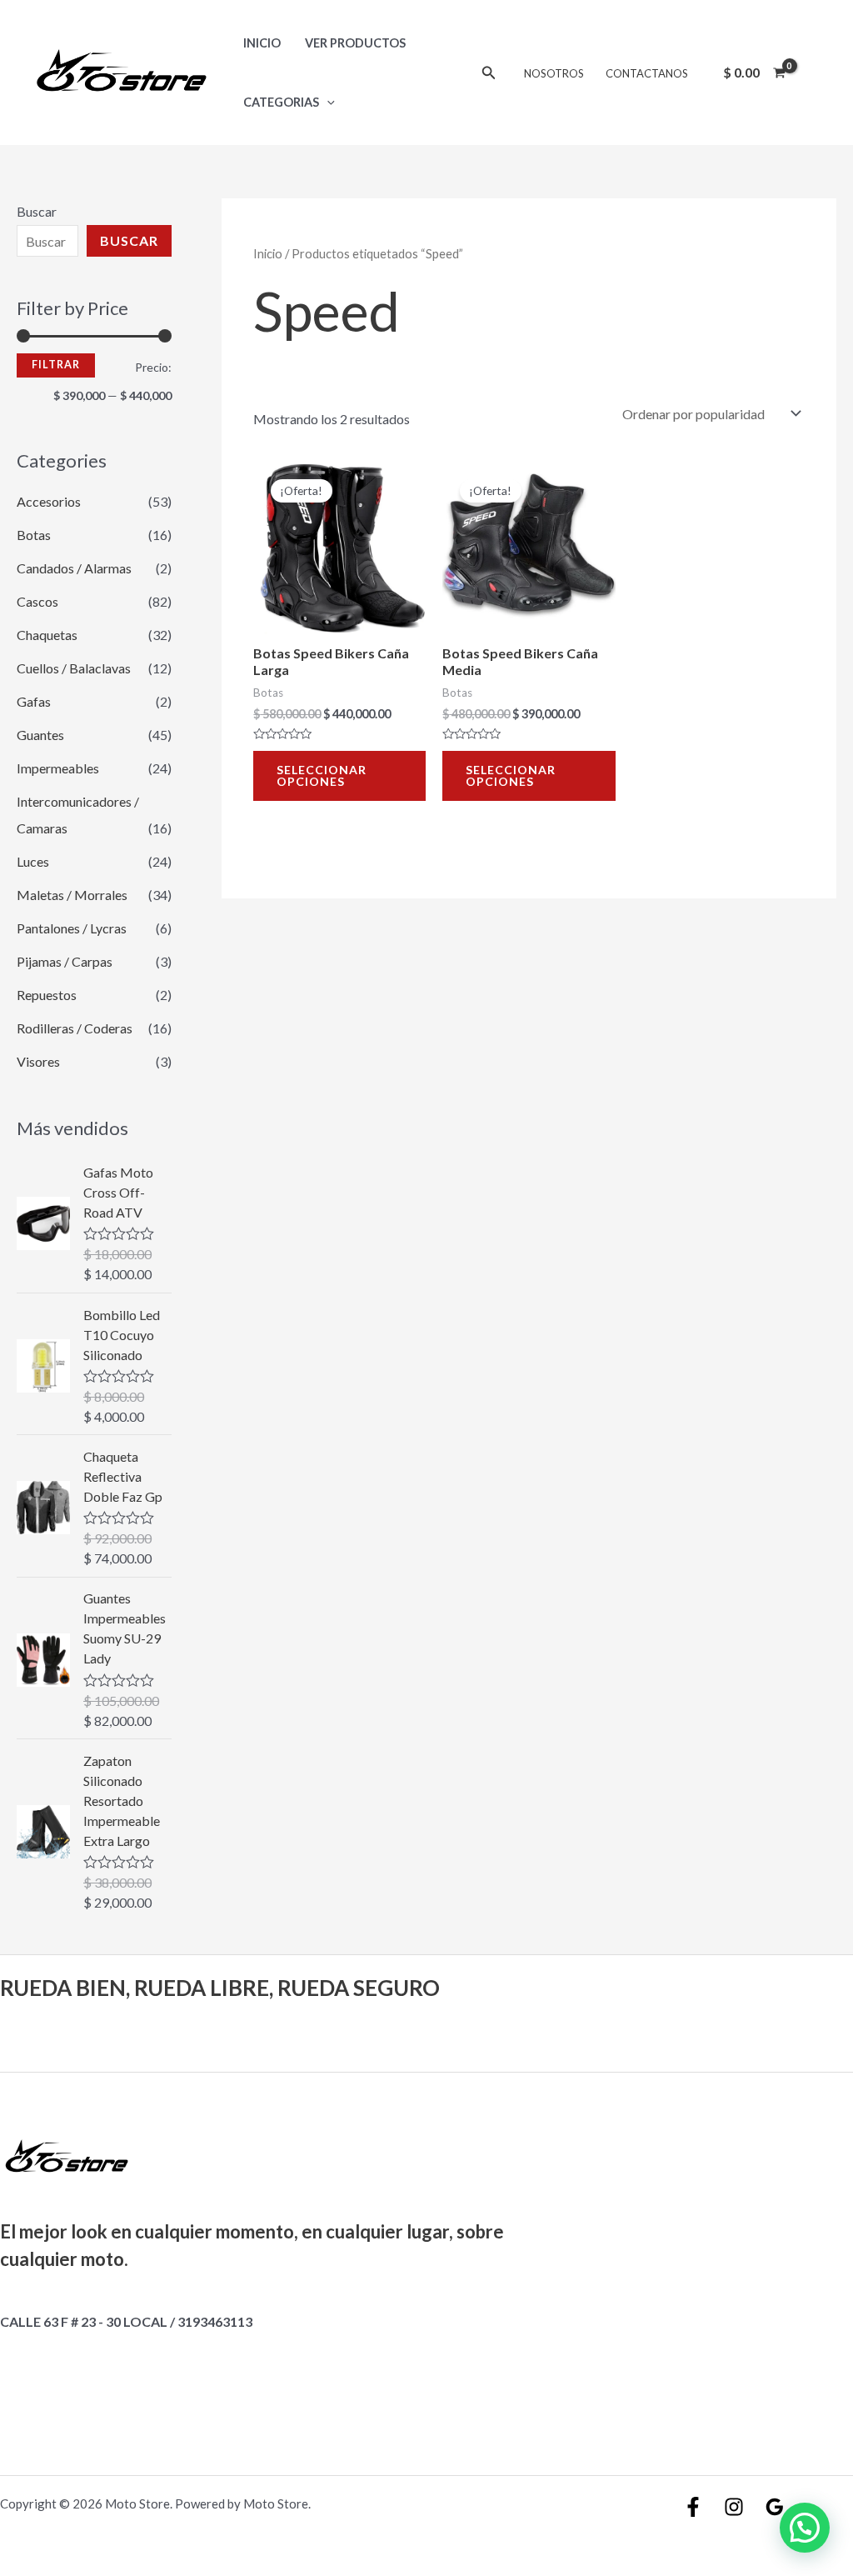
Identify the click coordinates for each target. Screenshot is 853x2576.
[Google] (775, 2507)
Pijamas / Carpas (65, 961)
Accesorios (49, 501)
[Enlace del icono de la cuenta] (816, 73)
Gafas (34, 701)
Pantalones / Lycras (72, 928)
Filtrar (56, 365)
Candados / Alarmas (74, 568)
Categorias (281, 102)
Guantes (40, 735)
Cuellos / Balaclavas (74, 668)
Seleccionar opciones (322, 775)
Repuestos (47, 995)
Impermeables (58, 768)
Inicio (262, 43)
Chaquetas (47, 635)
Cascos (37, 601)
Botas (34, 535)
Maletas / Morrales (72, 895)
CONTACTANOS (647, 73)
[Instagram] (734, 2507)
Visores (38, 1061)
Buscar (37, 211)
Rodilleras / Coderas (75, 1028)
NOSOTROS (554, 73)
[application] (327, 102)
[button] (805, 2528)
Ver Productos (355, 43)
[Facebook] (693, 2507)
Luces (33, 861)
